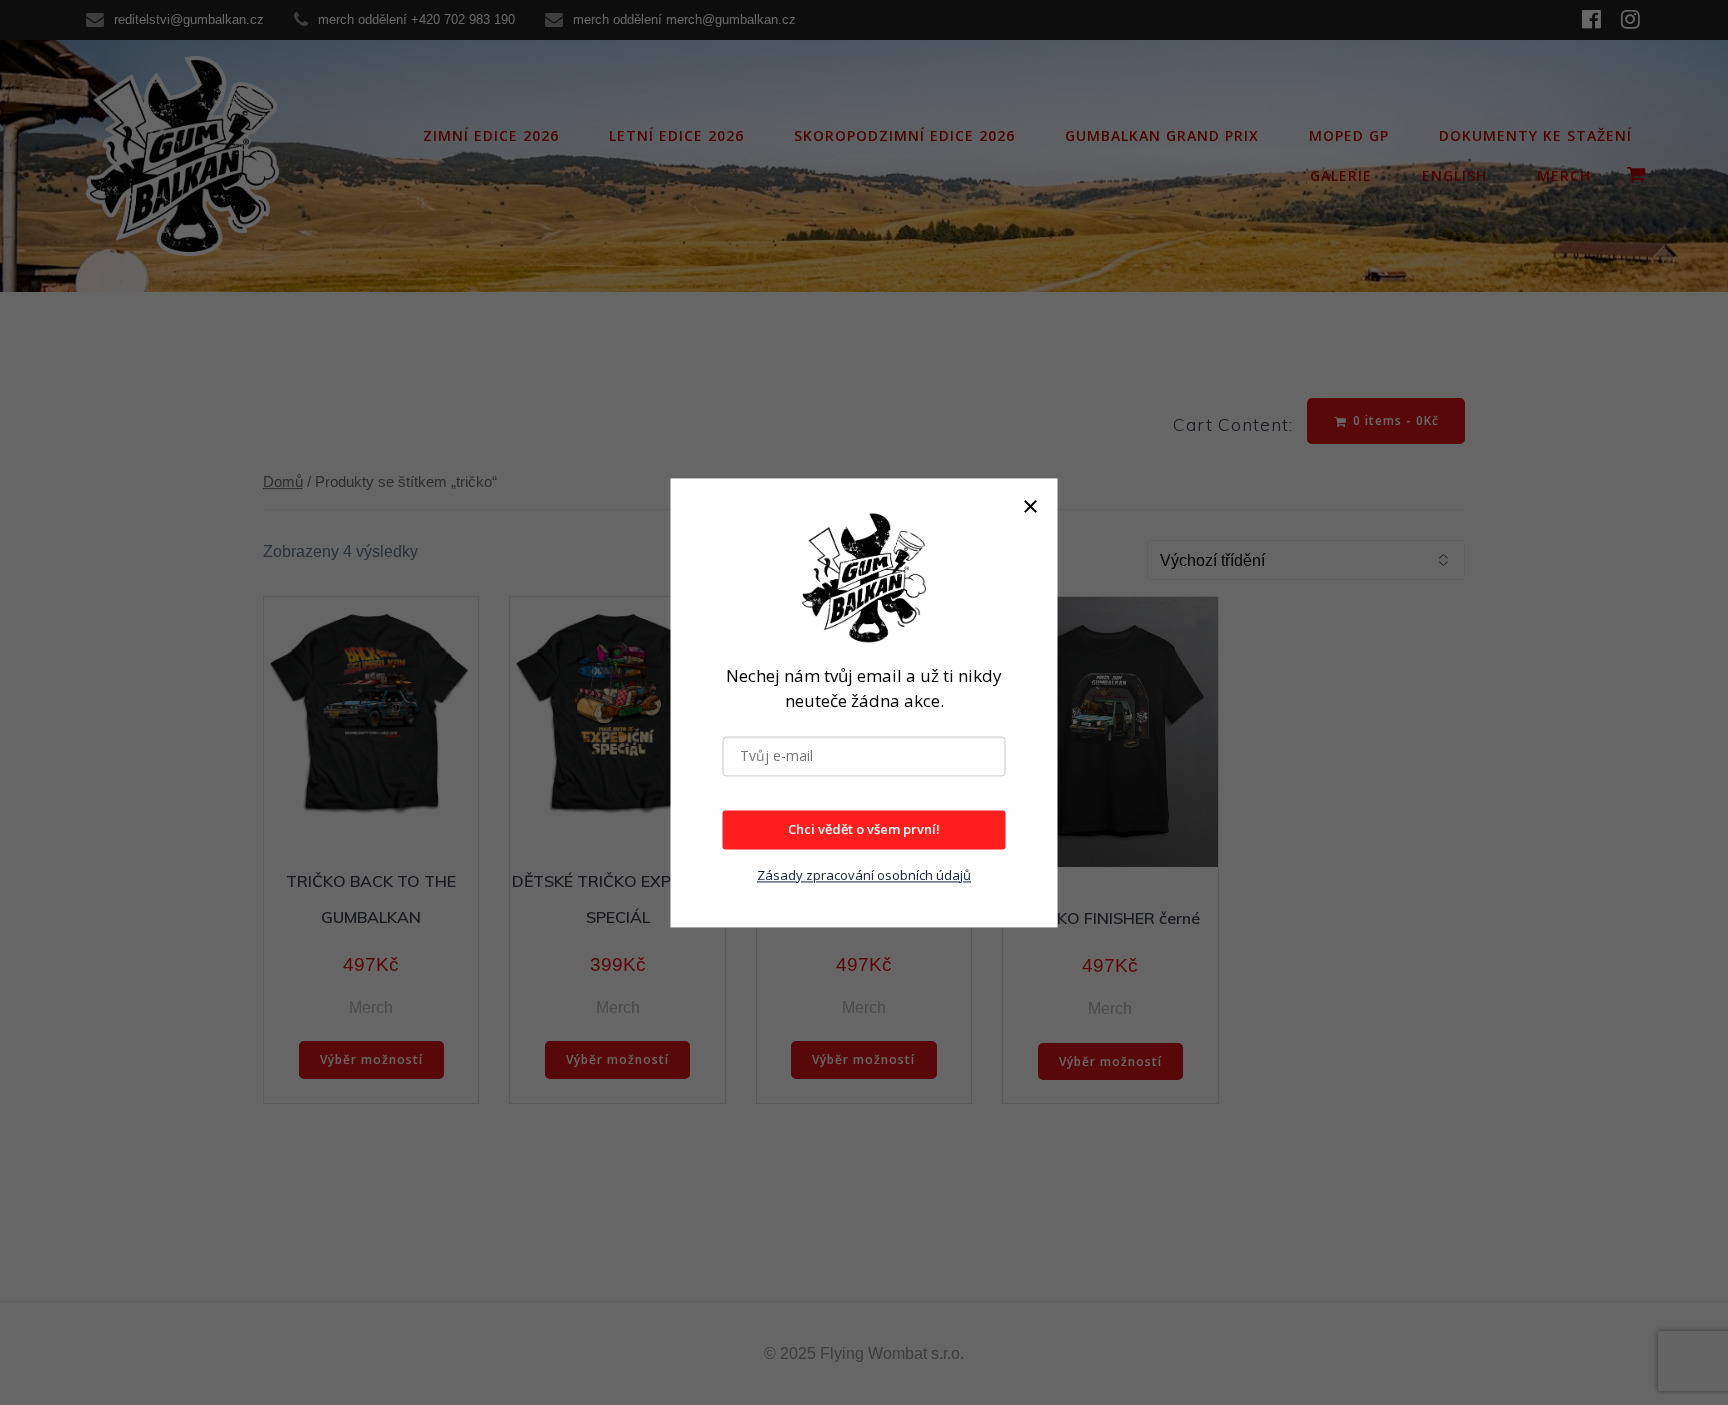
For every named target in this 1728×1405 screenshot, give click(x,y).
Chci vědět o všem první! (864, 829)
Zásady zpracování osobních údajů (864, 875)
